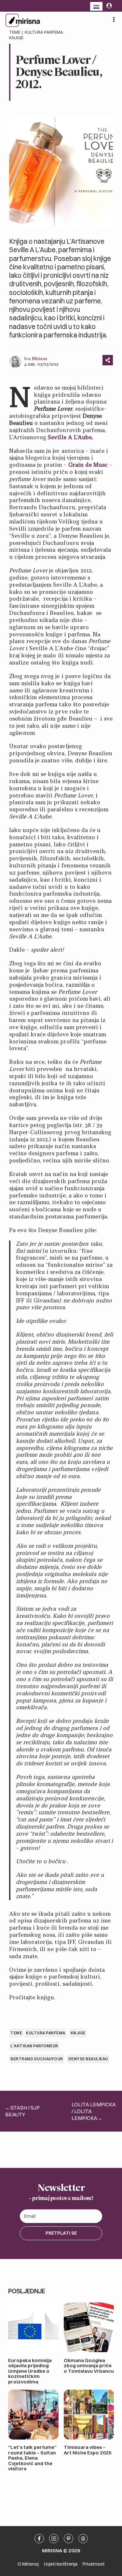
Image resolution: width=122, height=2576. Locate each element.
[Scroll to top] (119, 2407)
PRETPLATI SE (61, 2233)
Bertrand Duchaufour (37, 2059)
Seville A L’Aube (70, 437)
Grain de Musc (88, 465)
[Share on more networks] (108, 360)
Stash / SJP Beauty (22, 2111)
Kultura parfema (44, 32)
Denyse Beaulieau (88, 2059)
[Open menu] (114, 19)
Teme (15, 32)
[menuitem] (96, 6)
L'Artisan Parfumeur (34, 2046)
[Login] (109, 6)
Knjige (16, 38)
